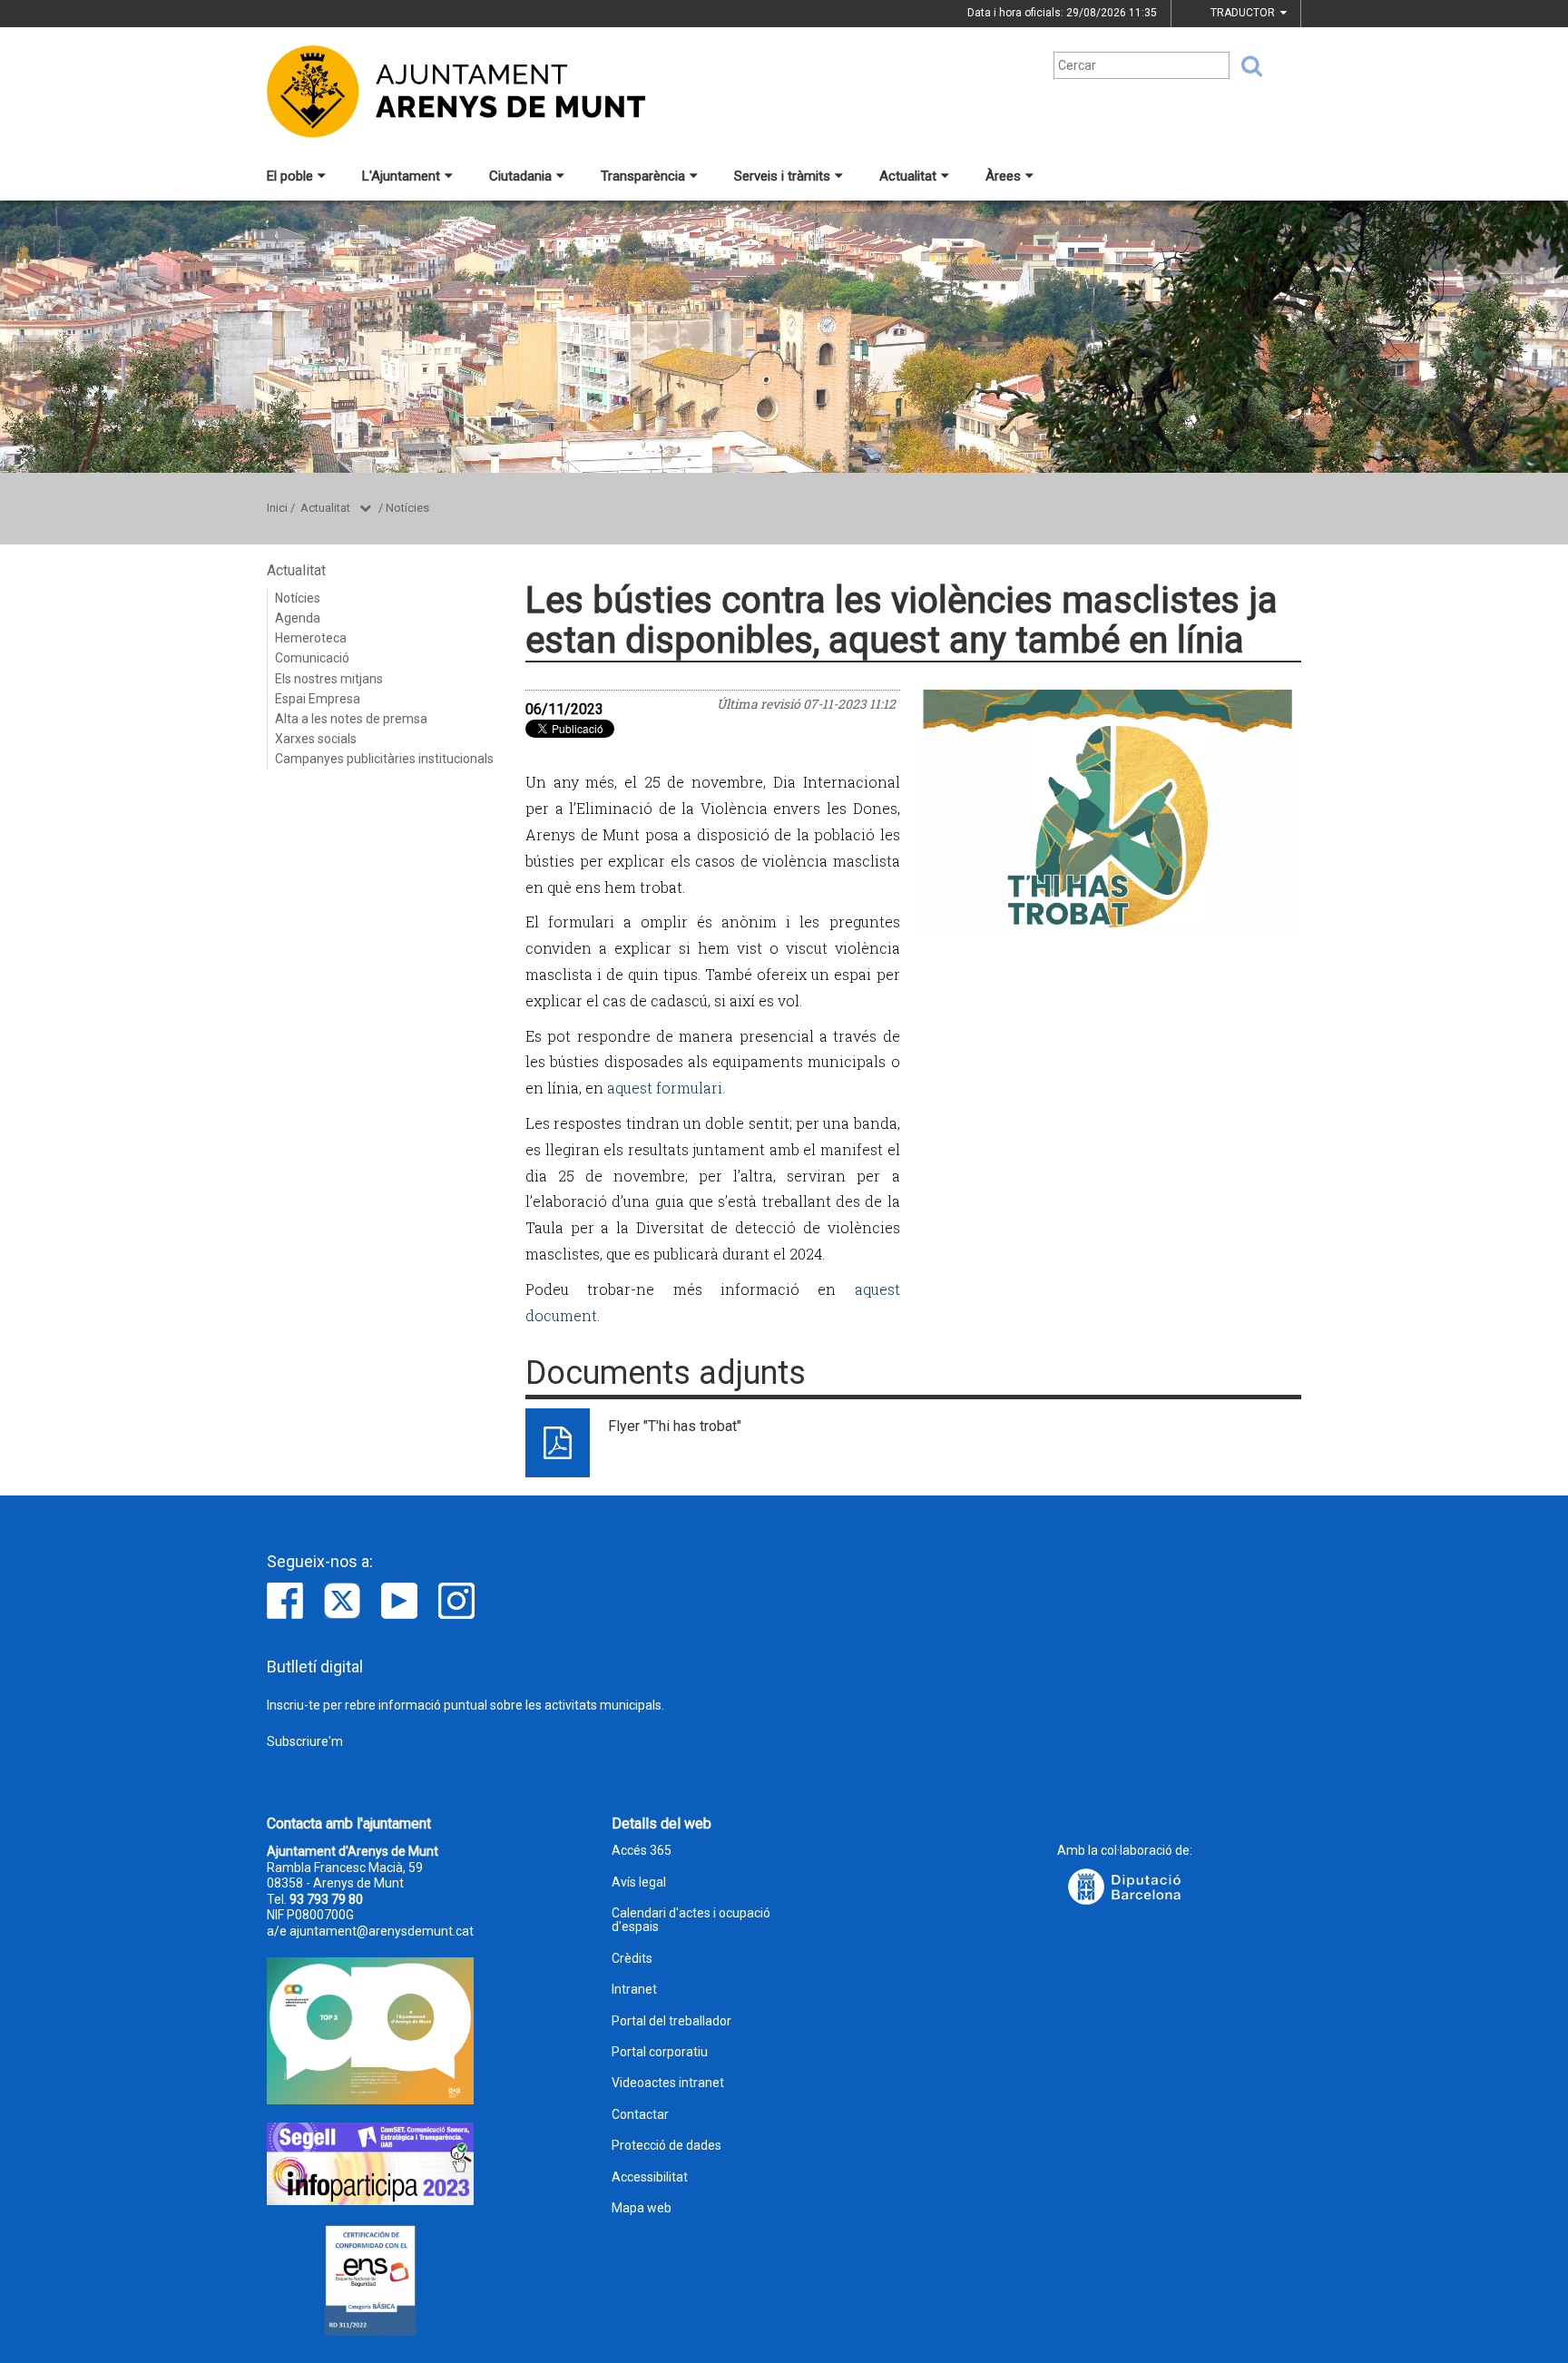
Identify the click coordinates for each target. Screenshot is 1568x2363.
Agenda (298, 618)
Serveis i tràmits (782, 176)
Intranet (634, 1990)
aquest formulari (665, 1088)
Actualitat (908, 176)
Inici (277, 508)
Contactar (640, 2115)
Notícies (407, 508)
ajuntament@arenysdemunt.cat (382, 1931)
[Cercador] (1246, 66)
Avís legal (639, 1883)
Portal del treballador (671, 2021)
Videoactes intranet (668, 2083)
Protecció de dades (666, 2146)
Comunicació (312, 658)
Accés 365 (642, 1851)
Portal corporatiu (660, 2052)
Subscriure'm (305, 1741)
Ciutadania (520, 176)
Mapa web (642, 2208)
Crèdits (632, 1959)
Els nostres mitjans (329, 679)
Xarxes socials (316, 739)
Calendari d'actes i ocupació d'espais (691, 1920)
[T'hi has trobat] (1108, 813)
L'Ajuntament (401, 176)
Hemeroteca (311, 638)
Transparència (643, 176)
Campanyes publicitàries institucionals (384, 759)
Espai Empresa (318, 699)
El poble (290, 176)
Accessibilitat (650, 2177)
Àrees (1003, 176)
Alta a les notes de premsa (351, 719)
